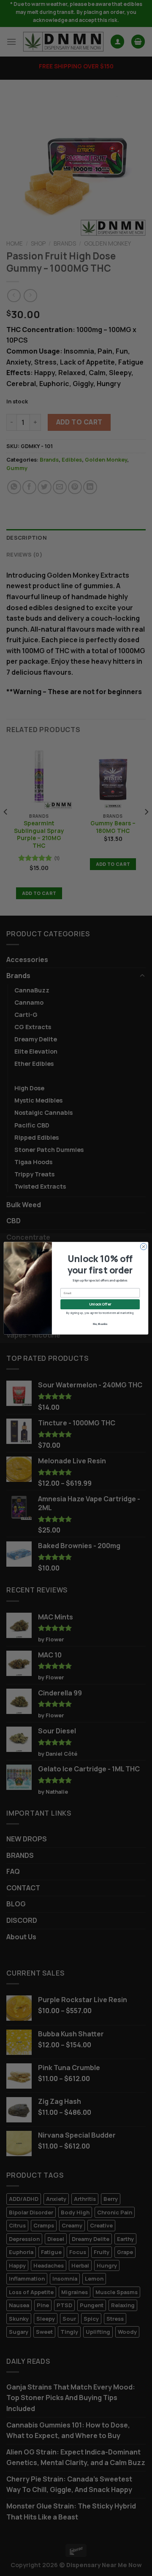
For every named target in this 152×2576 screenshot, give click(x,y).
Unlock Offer (100, 1304)
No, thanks (100, 1324)
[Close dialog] (143, 1246)
